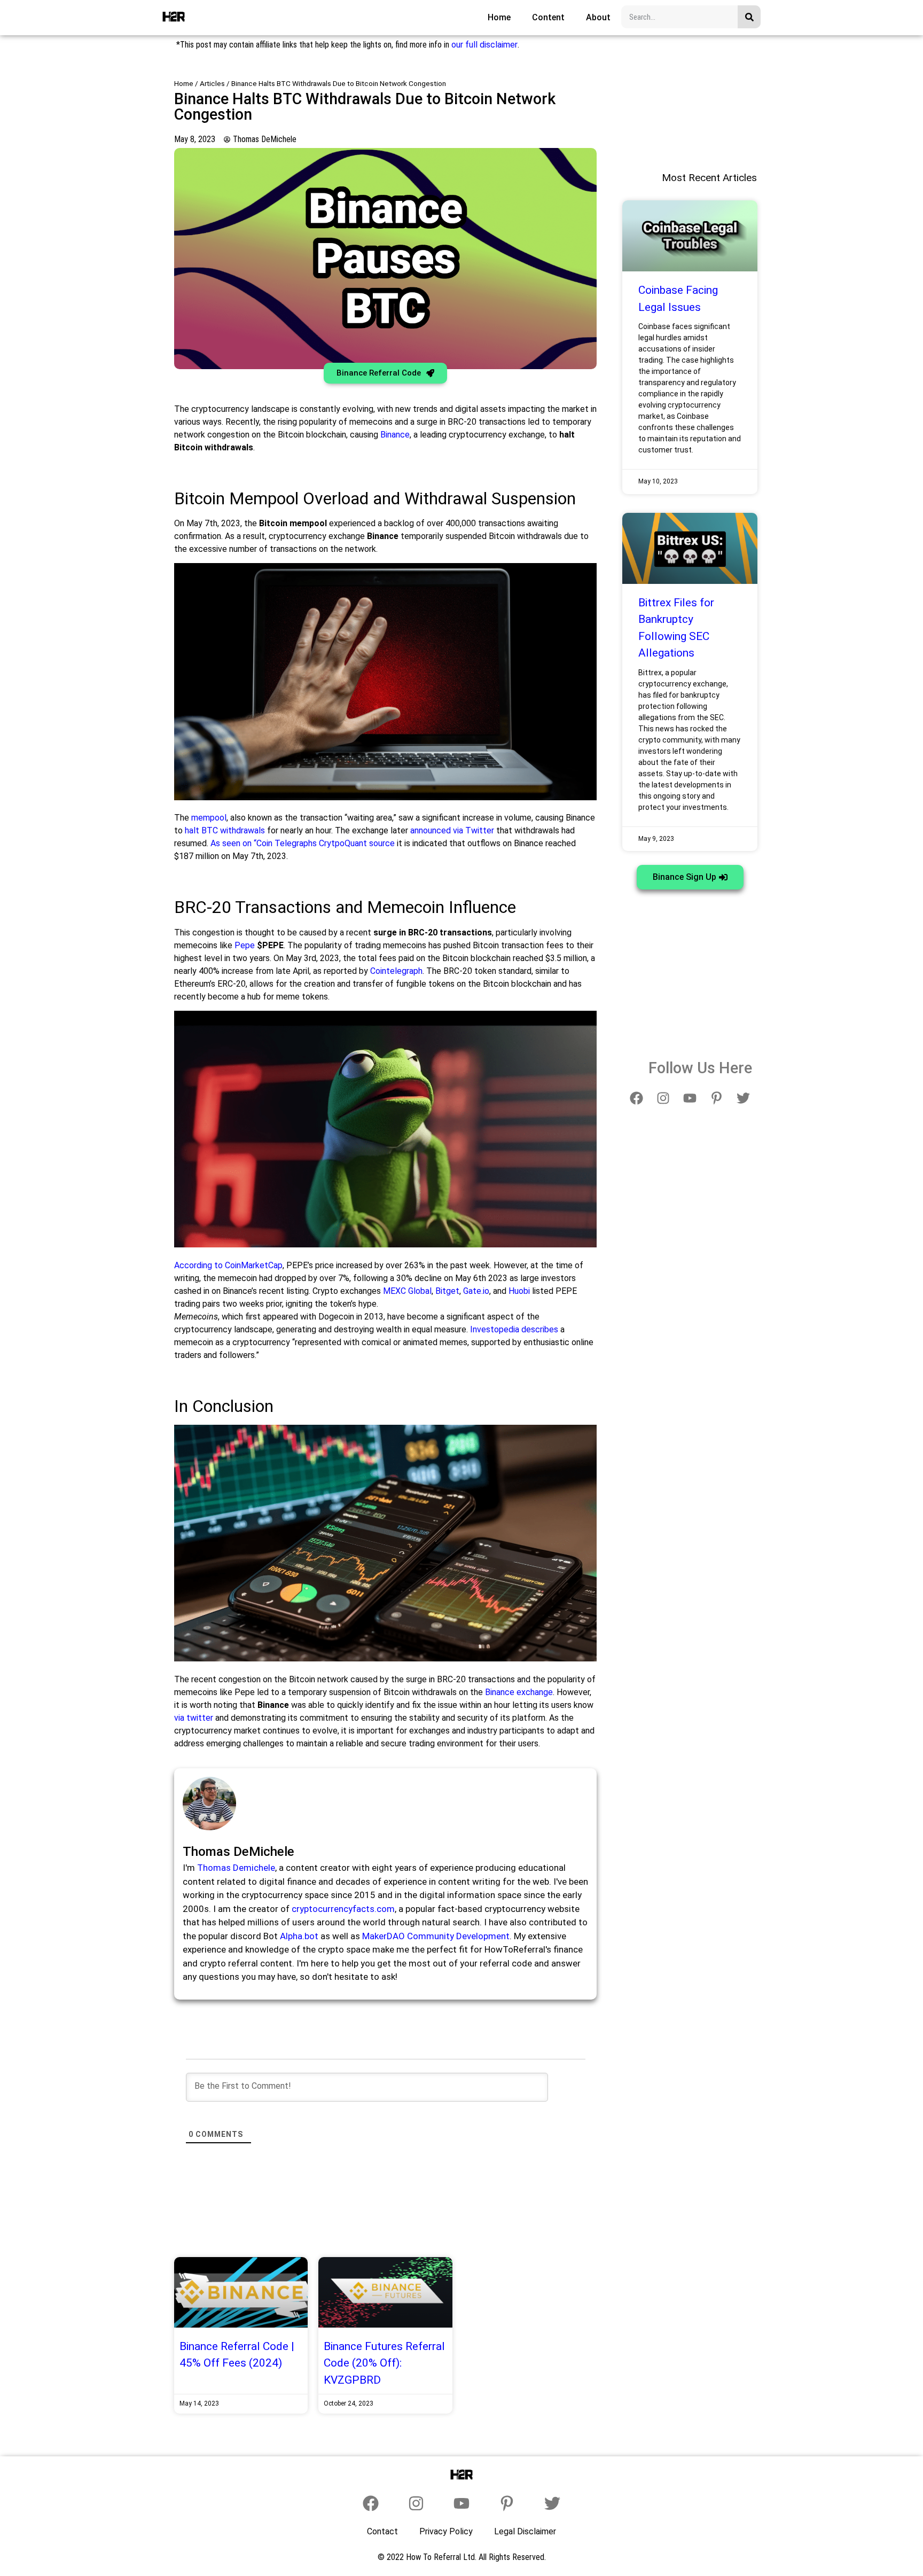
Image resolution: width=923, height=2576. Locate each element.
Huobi (519, 1291)
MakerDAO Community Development (436, 1936)
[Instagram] (663, 1098)
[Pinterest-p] (717, 1098)
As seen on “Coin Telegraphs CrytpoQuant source (303, 843)
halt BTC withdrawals (225, 830)
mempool (209, 818)
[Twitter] (744, 1098)
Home (499, 17)
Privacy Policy (446, 2531)
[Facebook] (637, 1098)
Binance (395, 435)
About (598, 17)
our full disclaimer (484, 45)
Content (548, 17)
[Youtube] (690, 1098)
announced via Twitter (452, 830)
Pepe (245, 945)
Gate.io (476, 1291)
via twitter (194, 1718)
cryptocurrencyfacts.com (343, 1909)
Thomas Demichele (236, 1868)
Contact (382, 2531)
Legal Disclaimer (525, 2531)
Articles (212, 83)
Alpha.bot (299, 1936)
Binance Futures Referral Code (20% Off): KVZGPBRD (384, 2363)
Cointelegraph (396, 971)
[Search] (749, 17)
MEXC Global (407, 1291)
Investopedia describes (514, 1329)
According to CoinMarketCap (228, 1265)
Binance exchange (519, 1692)
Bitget (447, 1291)
